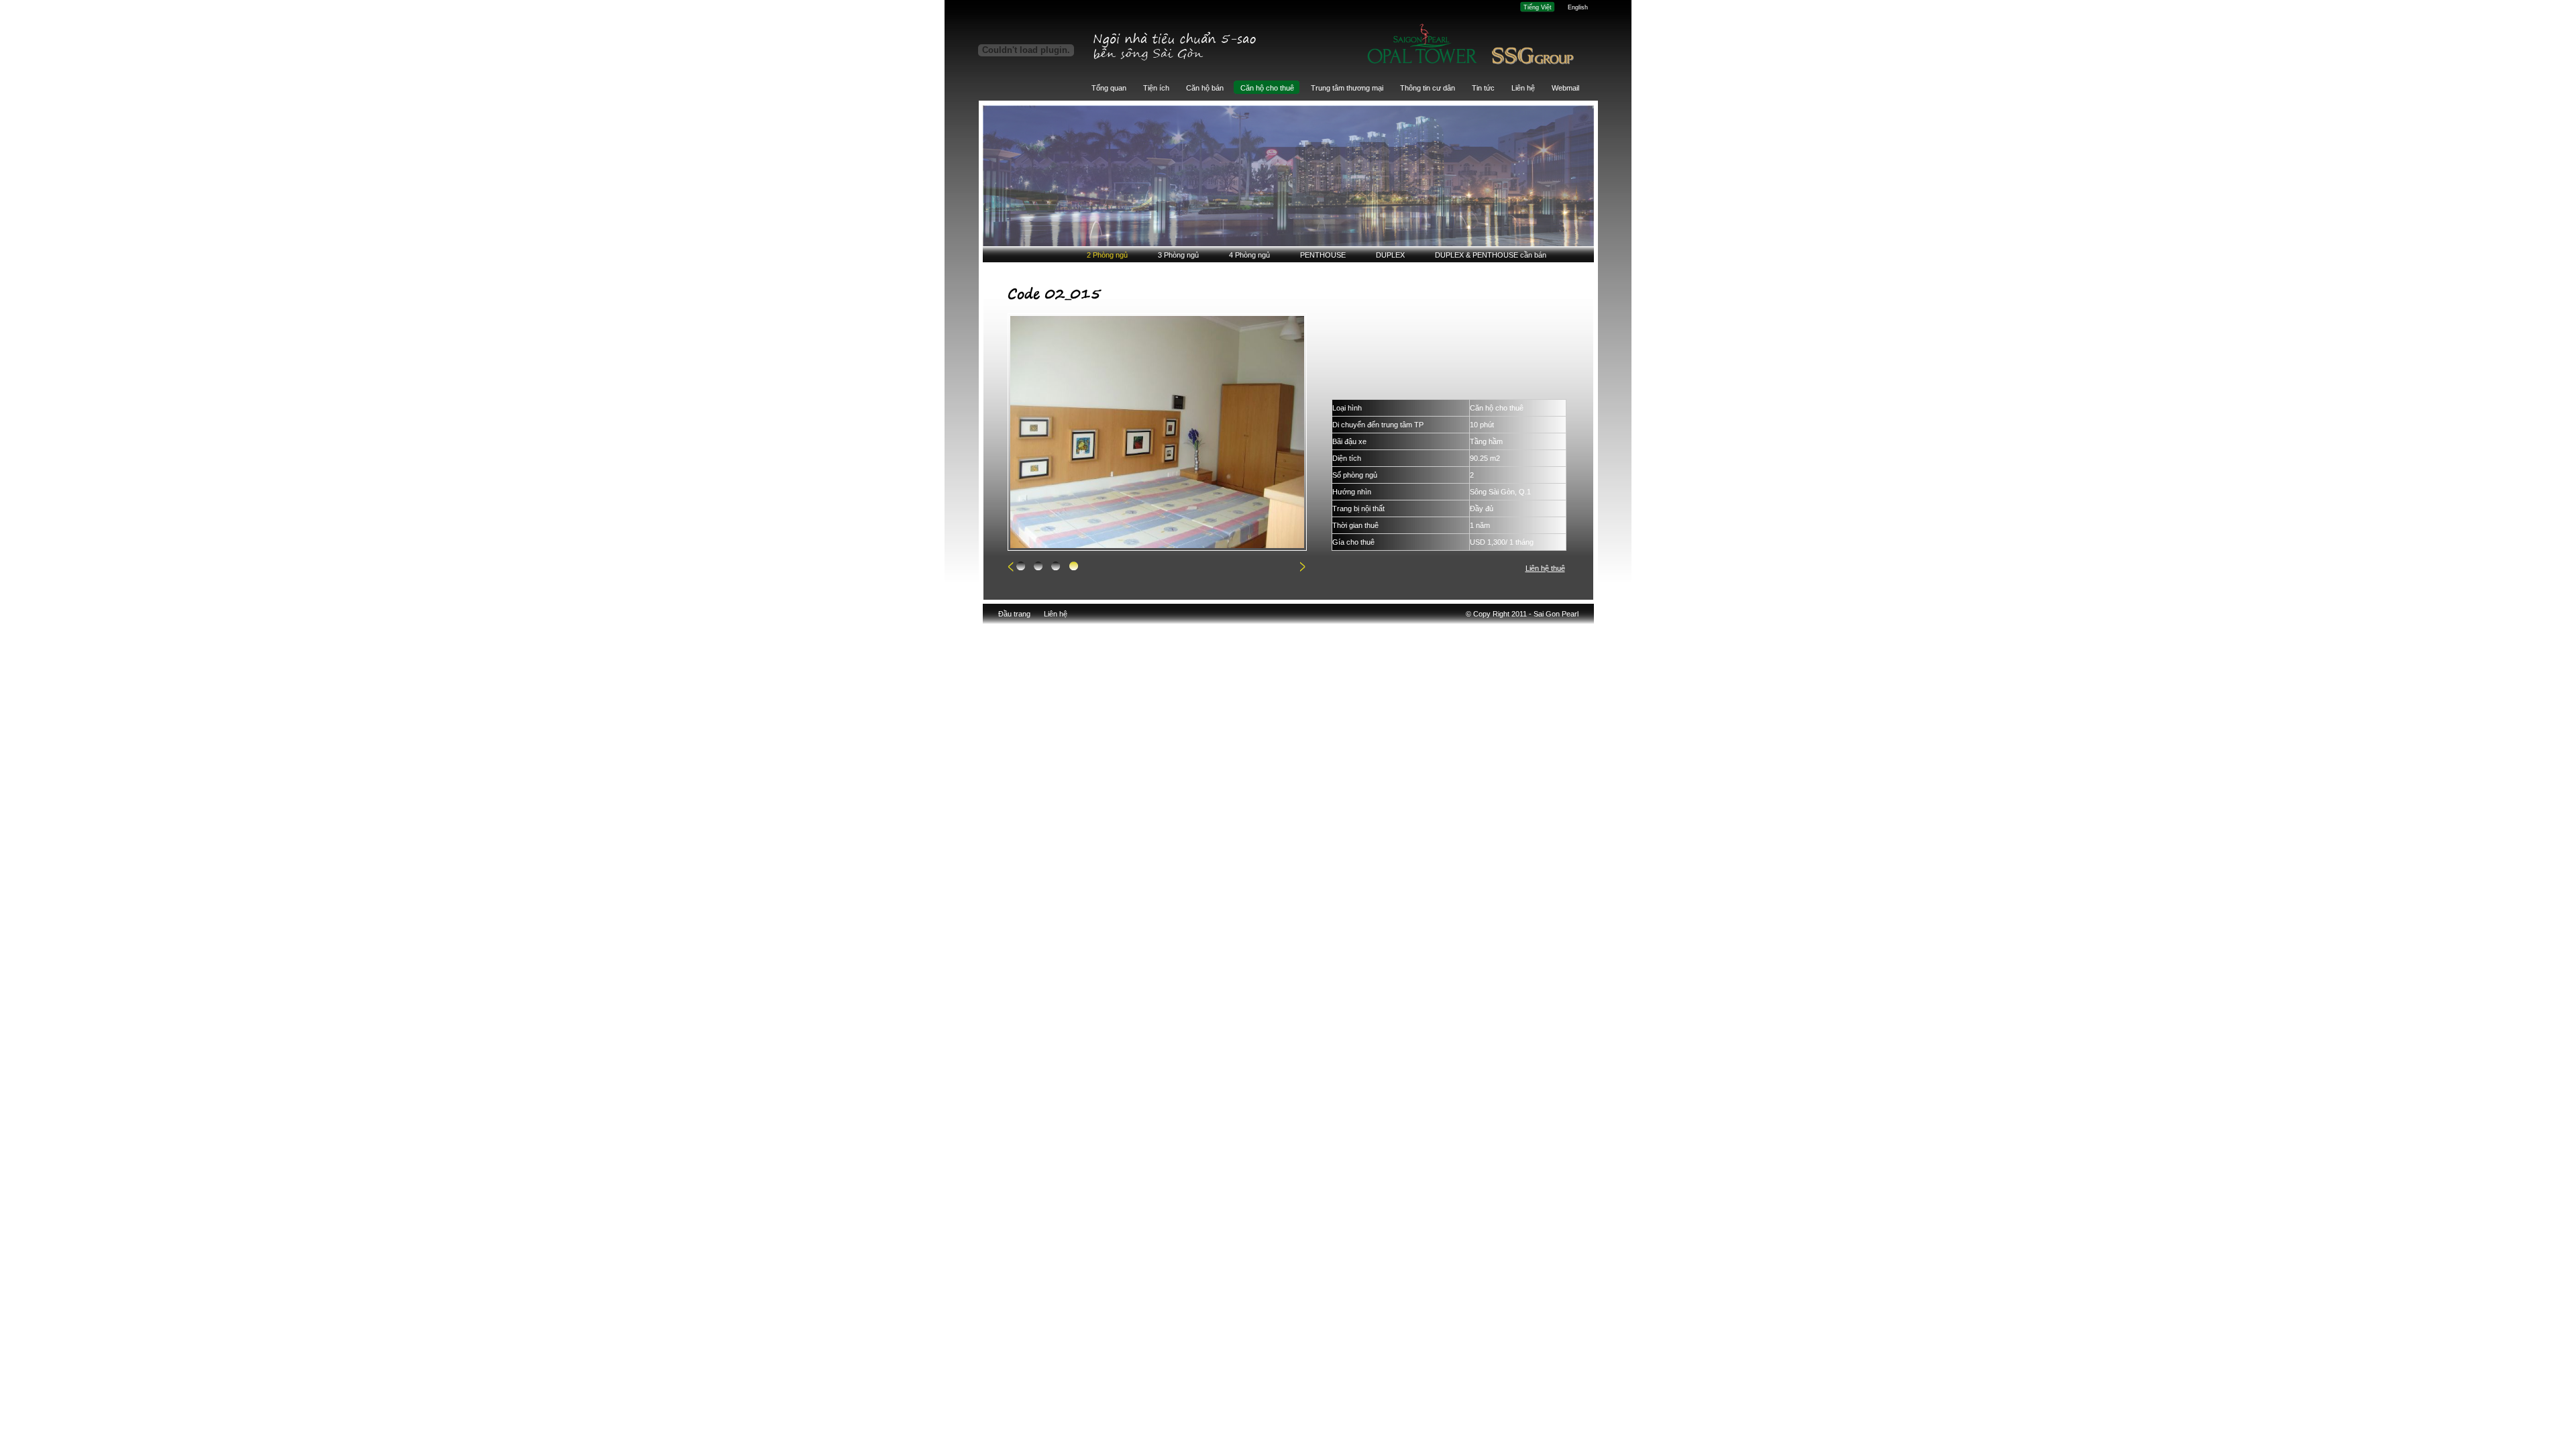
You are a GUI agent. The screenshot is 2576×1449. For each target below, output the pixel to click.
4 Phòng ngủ (1249, 255)
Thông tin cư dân (1428, 88)
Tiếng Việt (1538, 7)
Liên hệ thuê (1545, 568)
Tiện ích (1156, 88)
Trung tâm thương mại (1347, 88)
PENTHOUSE (1323, 255)
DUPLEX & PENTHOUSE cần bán (1491, 255)
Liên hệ (1523, 88)
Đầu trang (1014, 614)
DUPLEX (1390, 255)
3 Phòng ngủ (1178, 255)
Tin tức (1483, 88)
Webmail (1565, 88)
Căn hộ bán (1205, 88)
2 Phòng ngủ (1107, 255)
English (1578, 7)
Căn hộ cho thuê (1267, 88)
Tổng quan (1109, 88)
